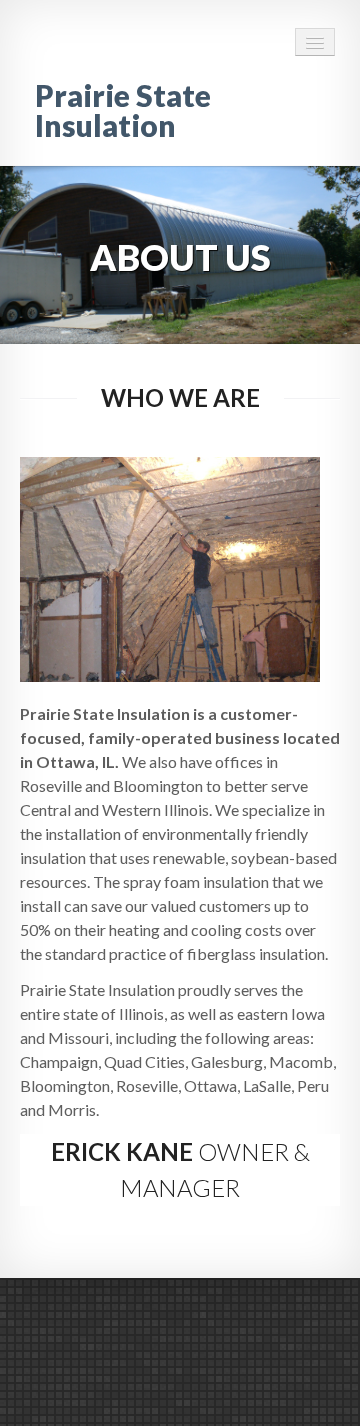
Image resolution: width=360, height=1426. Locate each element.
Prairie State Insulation (123, 110)
